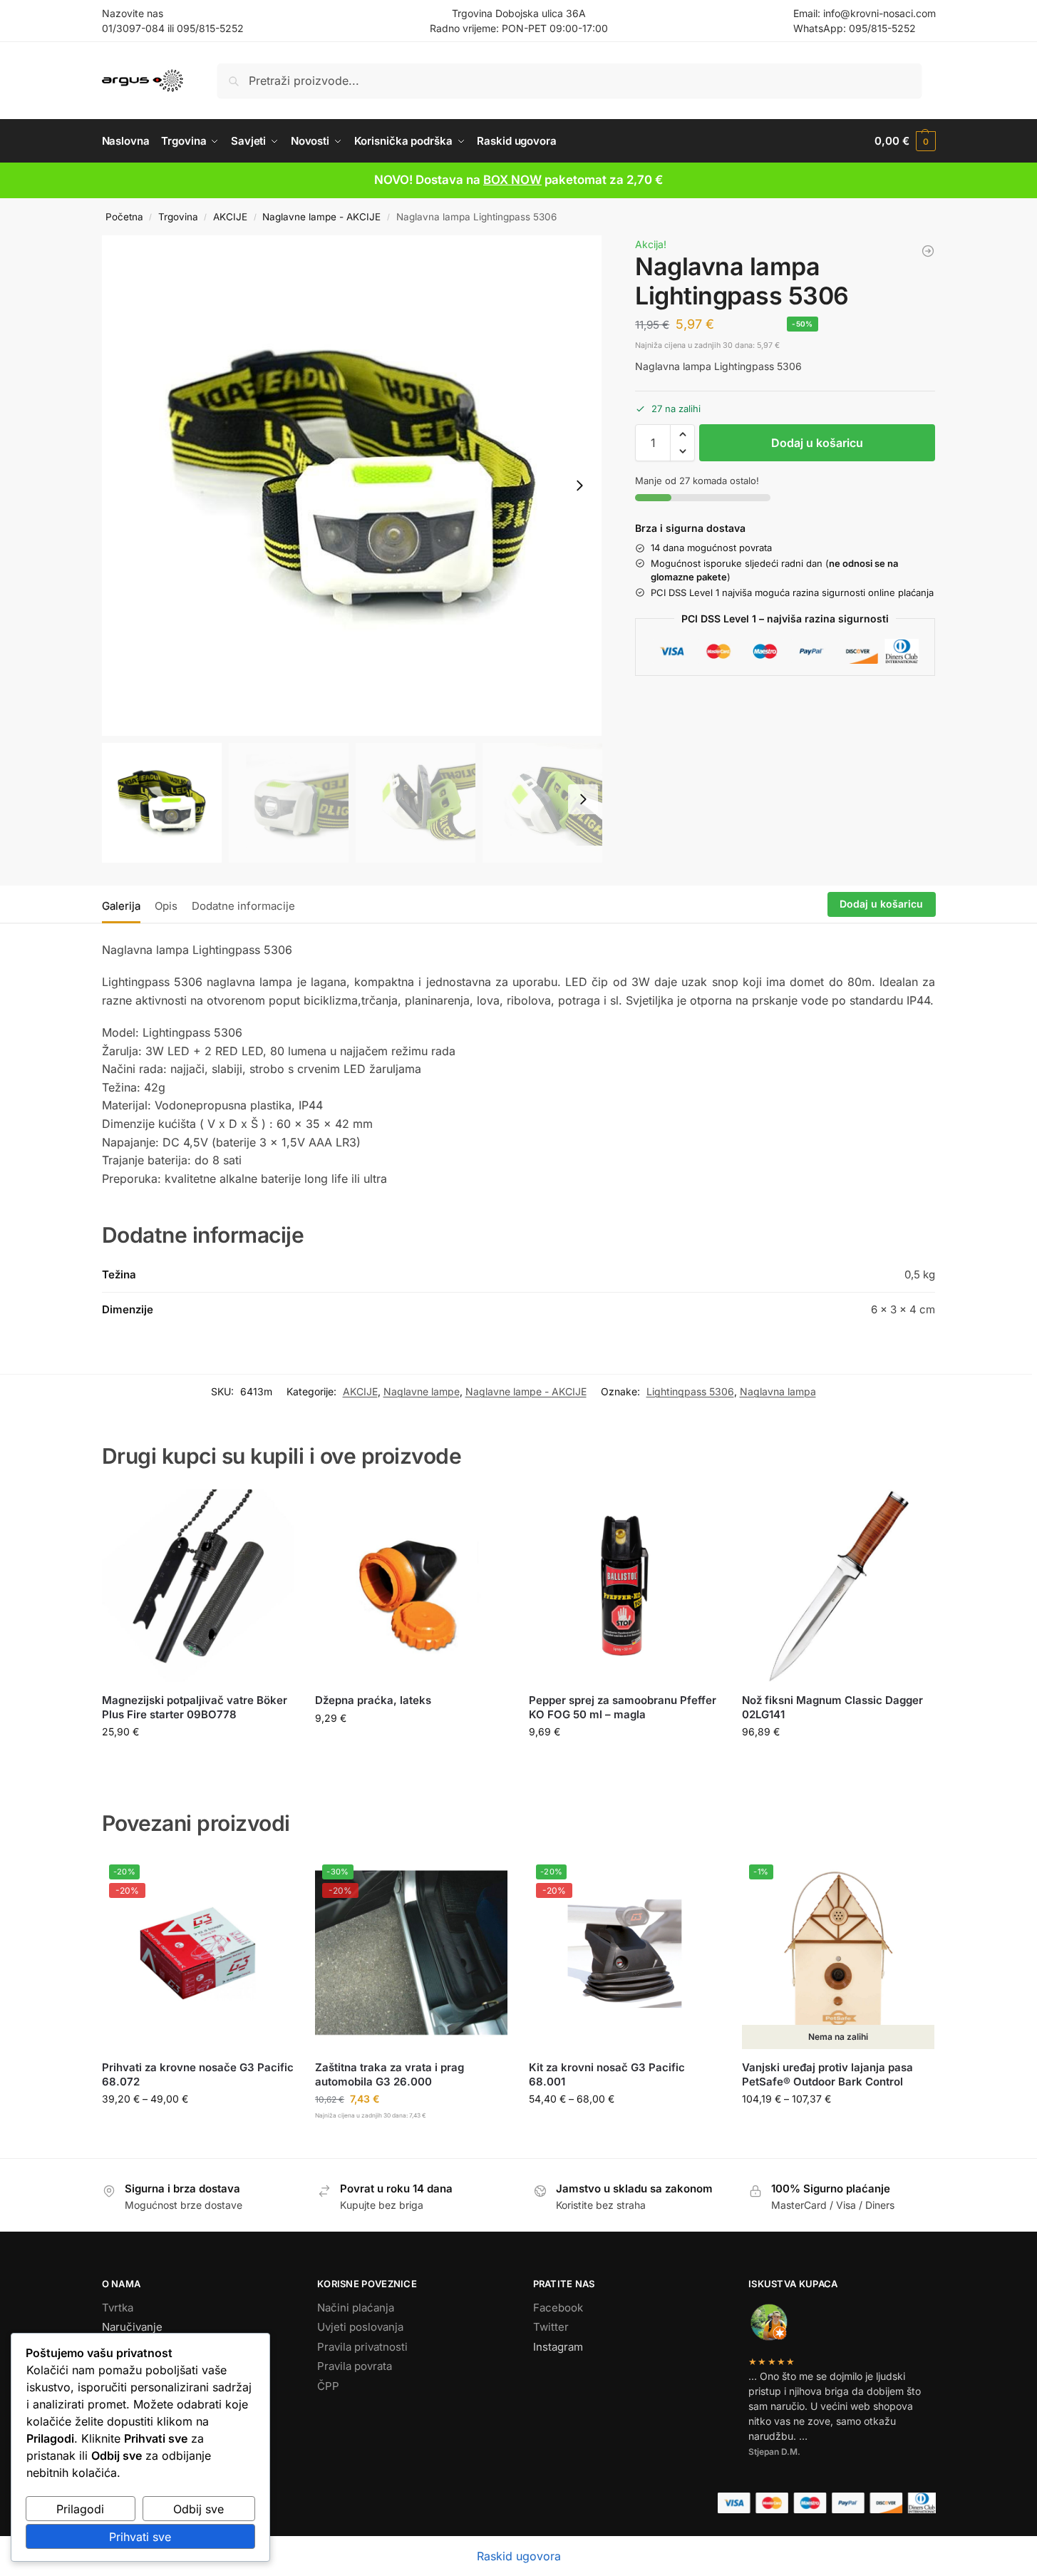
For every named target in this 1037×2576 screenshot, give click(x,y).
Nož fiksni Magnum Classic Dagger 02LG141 (832, 1707)
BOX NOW (512, 180)
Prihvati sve (140, 2537)
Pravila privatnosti (362, 2347)
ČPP (328, 2386)
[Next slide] (579, 486)
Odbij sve (198, 2509)
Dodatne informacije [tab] (243, 906)
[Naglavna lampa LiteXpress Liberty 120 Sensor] (928, 251)
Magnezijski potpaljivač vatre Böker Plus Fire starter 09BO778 (195, 1707)
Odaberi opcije (198, 2129)
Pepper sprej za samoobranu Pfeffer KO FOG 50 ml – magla (623, 1707)
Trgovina (178, 217)
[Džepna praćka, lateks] (411, 1586)
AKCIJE (230, 217)
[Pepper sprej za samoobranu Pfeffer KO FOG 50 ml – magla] (625, 1586)
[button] (905, 141)
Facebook (558, 2308)
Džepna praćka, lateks (373, 1700)
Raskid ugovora (519, 2556)
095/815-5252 (210, 28)
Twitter (551, 2327)
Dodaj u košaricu (817, 443)
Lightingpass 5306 (690, 1391)
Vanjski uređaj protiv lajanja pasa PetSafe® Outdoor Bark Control (827, 2074)
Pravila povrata (355, 2366)
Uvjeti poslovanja (360, 2327)
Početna (124, 217)
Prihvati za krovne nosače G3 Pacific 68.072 (198, 2074)
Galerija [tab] (121, 906)
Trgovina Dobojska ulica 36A (519, 13)
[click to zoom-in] (352, 486)
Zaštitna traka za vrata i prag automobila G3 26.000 (389, 2074)
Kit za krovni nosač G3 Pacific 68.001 (607, 2074)
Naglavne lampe (422, 1391)
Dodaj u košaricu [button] (198, 1761)
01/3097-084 (133, 28)
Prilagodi (80, 2509)
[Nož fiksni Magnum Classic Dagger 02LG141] (838, 1586)
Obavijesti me (838, 2129)
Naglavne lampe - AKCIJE (321, 217)
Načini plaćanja (356, 2308)
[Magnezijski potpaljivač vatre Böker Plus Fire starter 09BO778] (198, 1586)
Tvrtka (118, 2308)
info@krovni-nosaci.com (879, 13)
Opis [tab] (166, 906)
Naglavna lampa (778, 1391)
